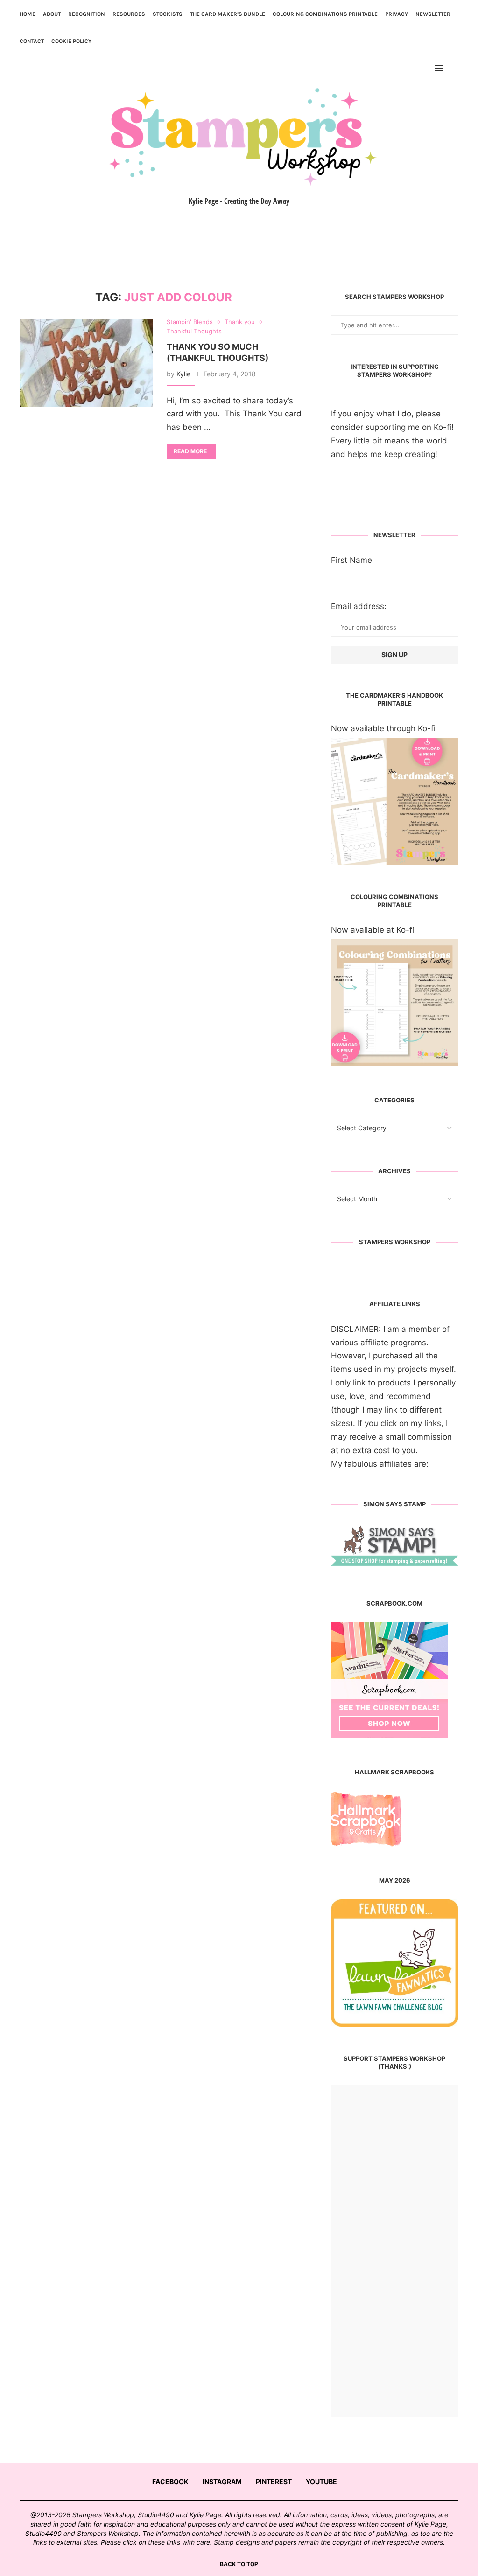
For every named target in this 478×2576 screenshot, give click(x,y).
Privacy (397, 14)
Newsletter (433, 14)
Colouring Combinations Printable (325, 14)
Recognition (87, 14)
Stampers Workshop (395, 1242)
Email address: (359, 606)
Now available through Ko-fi (383, 728)
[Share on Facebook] (234, 471)
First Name (351, 560)
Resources (129, 14)
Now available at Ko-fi (373, 930)
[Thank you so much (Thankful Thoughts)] (86, 363)
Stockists (168, 14)
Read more (190, 451)
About (52, 14)
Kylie (183, 374)
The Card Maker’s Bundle (228, 14)
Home (28, 14)
